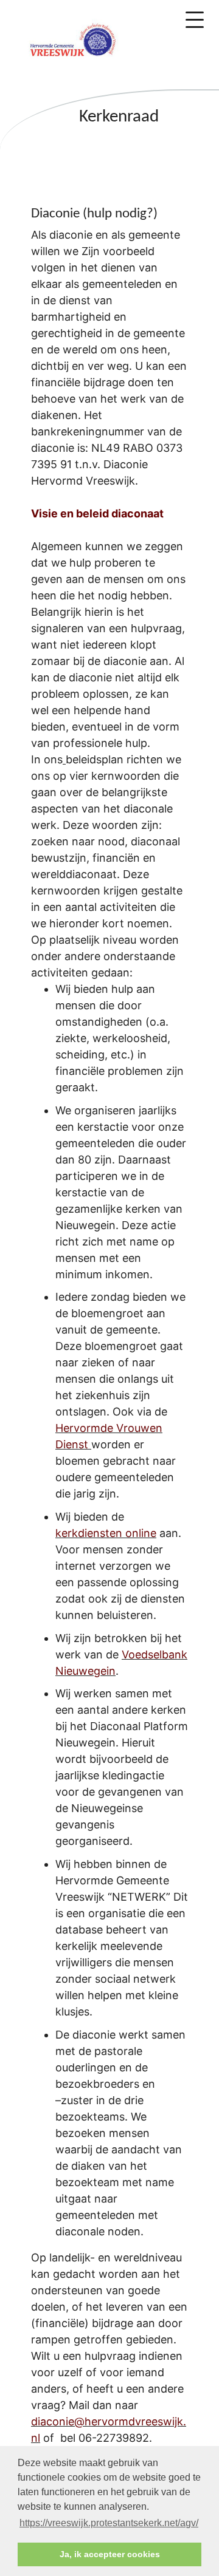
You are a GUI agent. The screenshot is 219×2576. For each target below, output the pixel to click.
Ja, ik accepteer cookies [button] (110, 2554)
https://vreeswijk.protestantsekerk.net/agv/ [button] (109, 2523)
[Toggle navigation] (195, 20)
